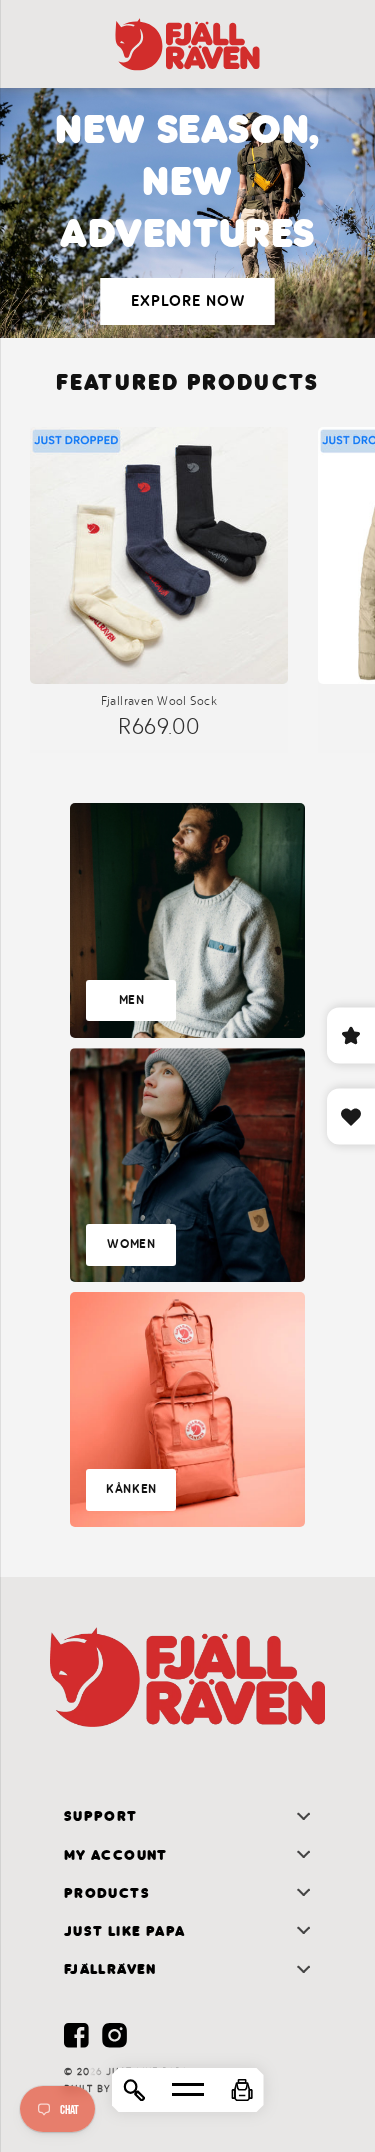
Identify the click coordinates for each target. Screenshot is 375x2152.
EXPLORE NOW (188, 301)
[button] (242, 2090)
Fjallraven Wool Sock (159, 701)
